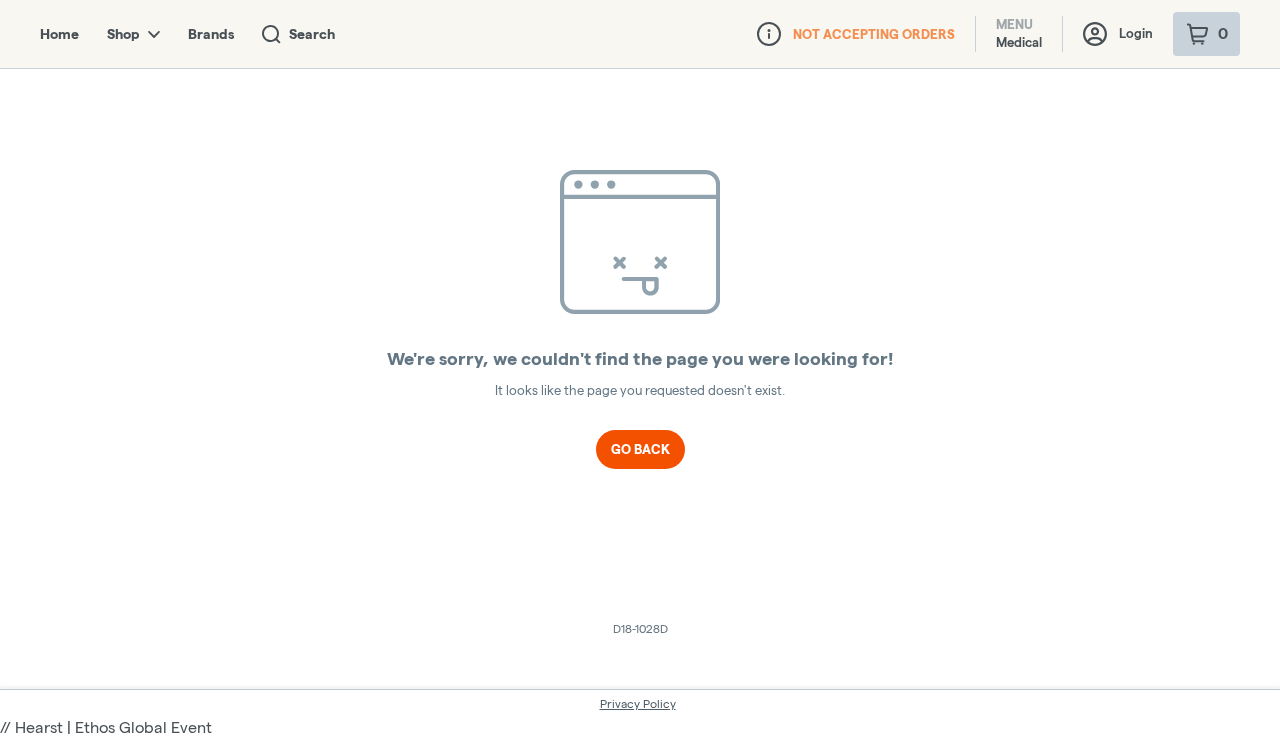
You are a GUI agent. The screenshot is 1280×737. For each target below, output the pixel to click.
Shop (123, 34)
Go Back (640, 449)
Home (59, 34)
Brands (211, 34)
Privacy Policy (638, 703)
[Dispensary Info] (769, 34)
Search (312, 34)
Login (1136, 33)
